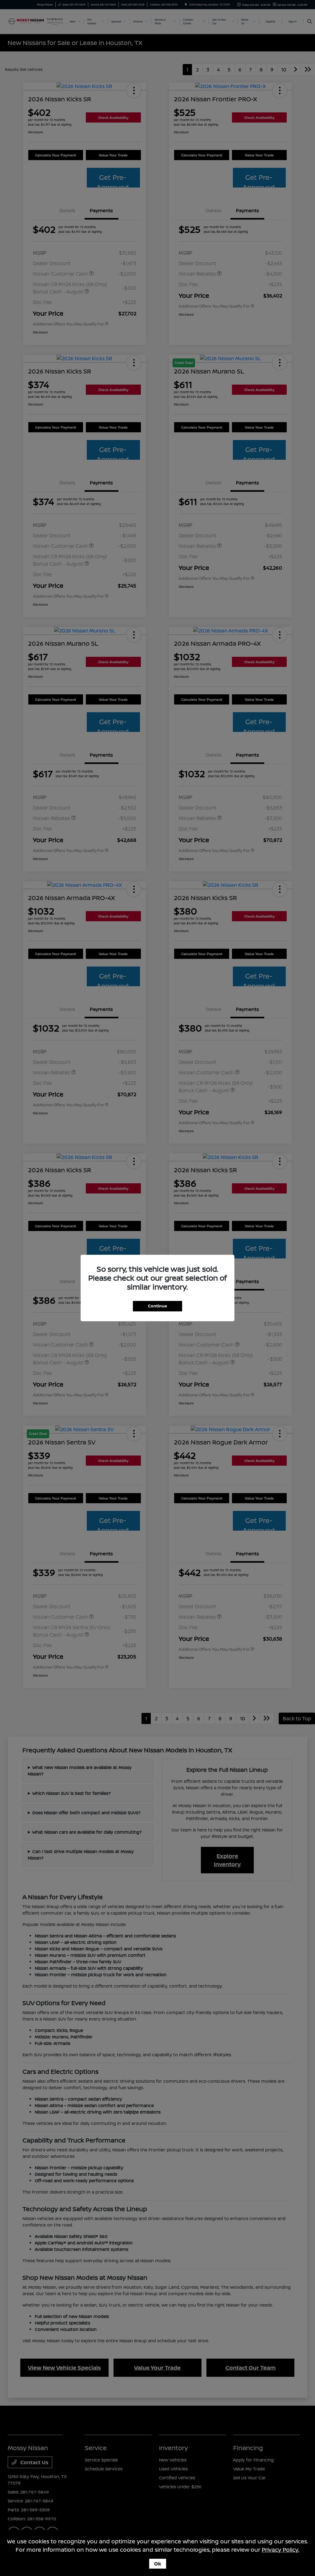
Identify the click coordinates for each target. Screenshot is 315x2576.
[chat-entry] (261, 2549)
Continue (157, 1306)
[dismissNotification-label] (303, 2505)
